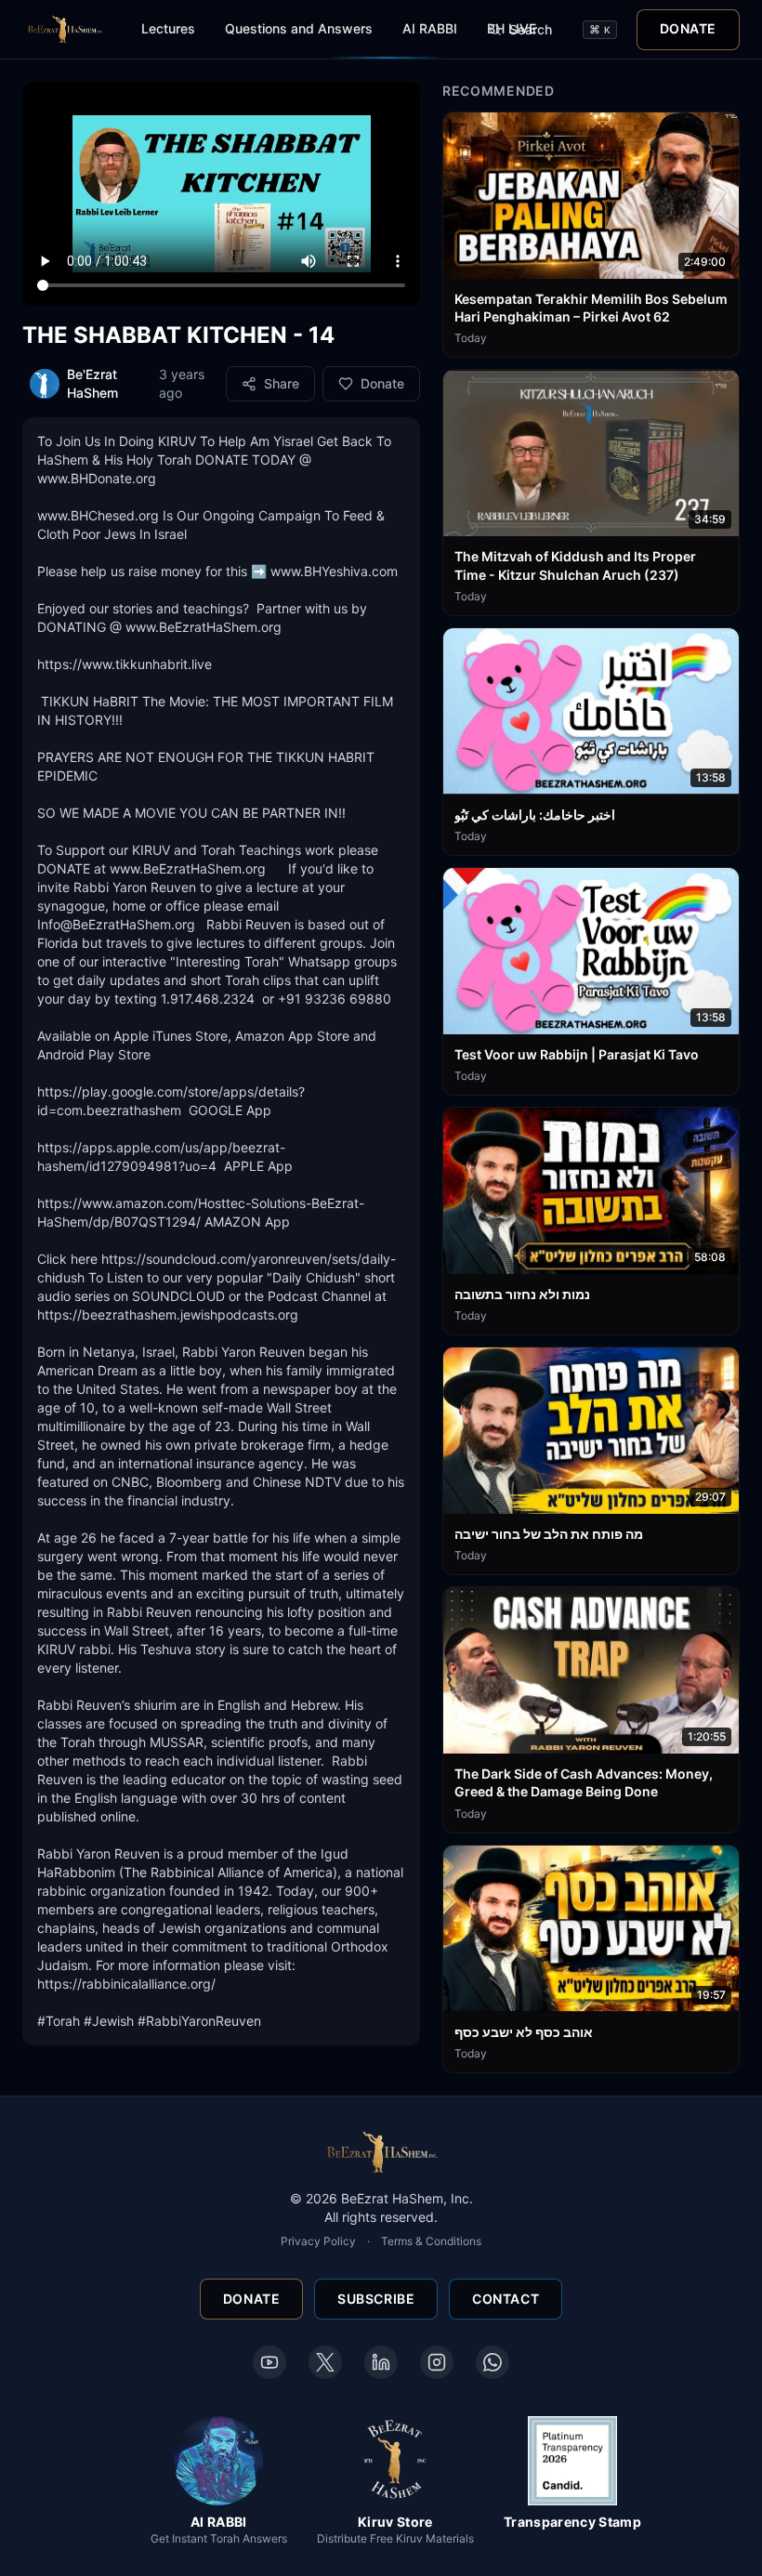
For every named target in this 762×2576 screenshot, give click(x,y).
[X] (325, 2362)
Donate (688, 28)
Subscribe (376, 2299)
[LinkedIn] (381, 2362)
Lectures (168, 28)
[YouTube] (269, 2362)
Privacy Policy (318, 2241)
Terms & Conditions (431, 2241)
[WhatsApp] (493, 2362)
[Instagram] (437, 2362)
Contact (506, 2299)
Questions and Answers (299, 28)
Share (282, 383)
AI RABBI (430, 28)
